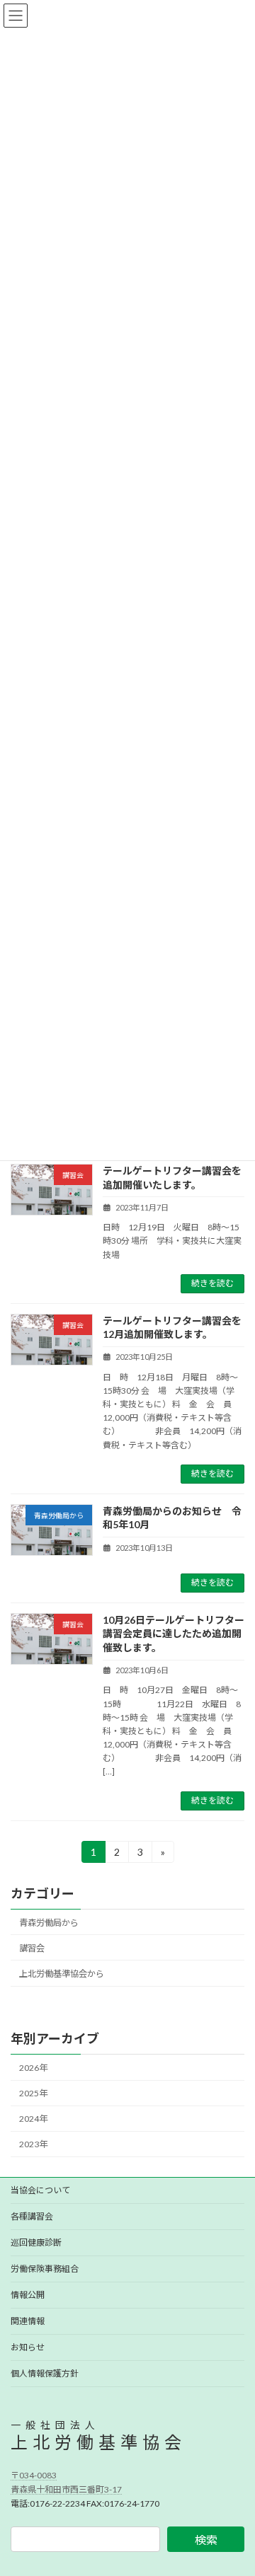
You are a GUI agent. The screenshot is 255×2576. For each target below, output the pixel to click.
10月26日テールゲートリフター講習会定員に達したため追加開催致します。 (174, 1634)
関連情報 (28, 2321)
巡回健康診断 (36, 2242)
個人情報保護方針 (45, 2373)
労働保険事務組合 (45, 2269)
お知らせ (28, 2347)
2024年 (33, 2119)
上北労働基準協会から (62, 1974)
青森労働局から (49, 1922)
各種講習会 (32, 2216)
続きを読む (212, 1283)
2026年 (33, 2068)
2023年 (33, 2144)
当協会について (40, 2190)
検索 (206, 2539)
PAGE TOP (235, 2484)
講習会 (32, 1948)
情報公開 (28, 2295)
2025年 (33, 2093)
